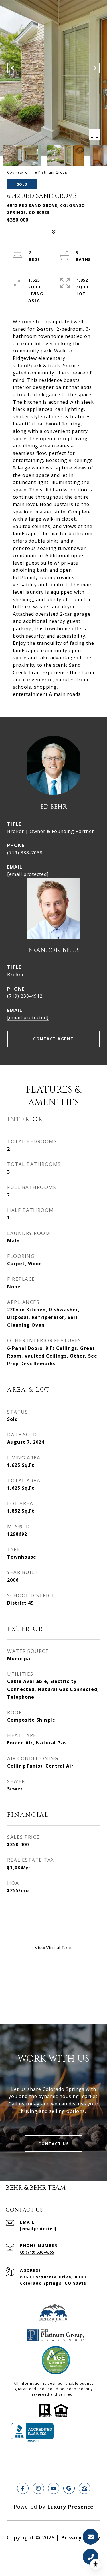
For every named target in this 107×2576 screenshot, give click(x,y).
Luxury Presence (70, 2507)
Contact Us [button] (53, 2144)
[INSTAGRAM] (38, 2488)
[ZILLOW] (84, 2488)
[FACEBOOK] (23, 2488)
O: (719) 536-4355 (37, 2252)
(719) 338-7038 (25, 853)
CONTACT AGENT (53, 1039)
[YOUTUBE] (54, 2488)
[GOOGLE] (69, 2488)
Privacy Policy (81, 2537)
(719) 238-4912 (25, 996)
